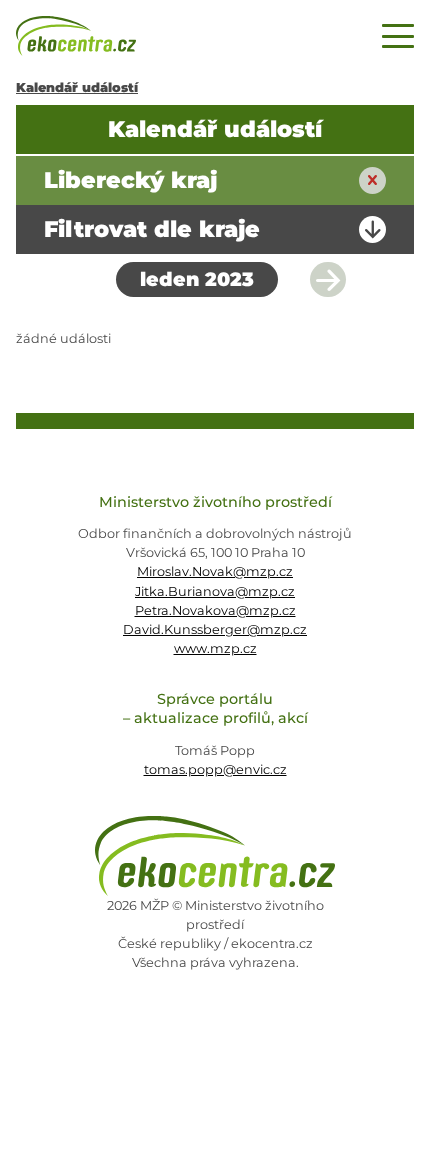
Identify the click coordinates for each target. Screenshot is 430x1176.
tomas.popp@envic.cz (215, 769)
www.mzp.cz (215, 648)
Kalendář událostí (77, 87)
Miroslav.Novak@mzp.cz (215, 571)
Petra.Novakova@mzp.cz (215, 610)
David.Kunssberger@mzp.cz (215, 629)
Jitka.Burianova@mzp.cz (215, 591)
